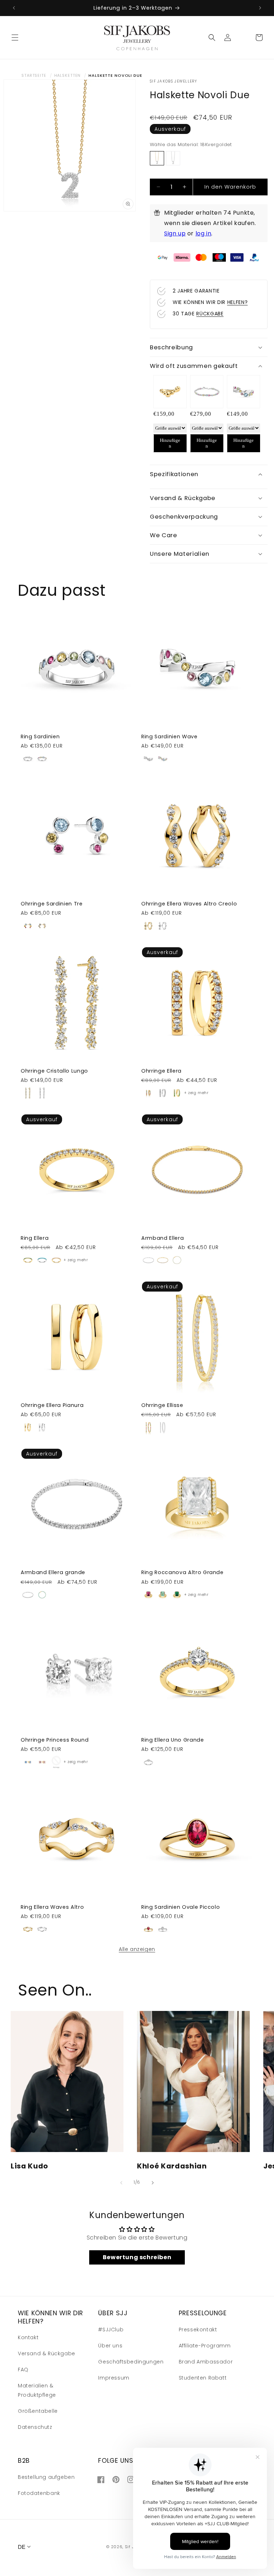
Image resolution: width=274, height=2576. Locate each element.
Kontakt (28, 2337)
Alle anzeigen (137, 1949)
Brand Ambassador (206, 2362)
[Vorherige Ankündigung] (14, 8)
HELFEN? (238, 302)
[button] (15, 38)
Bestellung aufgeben (46, 2477)
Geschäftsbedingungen (131, 2362)
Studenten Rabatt (203, 2378)
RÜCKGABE (210, 314)
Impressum (114, 2378)
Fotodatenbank (39, 2493)
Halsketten (68, 75)
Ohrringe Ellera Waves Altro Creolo (189, 904)
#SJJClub (111, 2330)
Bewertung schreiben (137, 2257)
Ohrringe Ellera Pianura (52, 1405)
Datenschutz (35, 2427)
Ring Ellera (35, 1238)
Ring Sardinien (40, 737)
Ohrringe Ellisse (162, 1405)
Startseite (34, 75)
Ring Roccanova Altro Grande (182, 1572)
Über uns (110, 2346)
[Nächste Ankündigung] (260, 8)
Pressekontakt (198, 2330)
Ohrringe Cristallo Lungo (54, 1071)
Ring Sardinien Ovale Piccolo (181, 1907)
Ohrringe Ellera (161, 1071)
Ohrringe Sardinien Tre (52, 904)
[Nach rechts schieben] (153, 2183)
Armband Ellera (163, 1238)
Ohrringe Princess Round (55, 1740)
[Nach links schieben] (121, 2183)
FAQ (23, 2370)
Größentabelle (38, 2411)
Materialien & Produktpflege (37, 2390)
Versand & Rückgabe (47, 2353)
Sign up (175, 233)
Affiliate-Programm (205, 2346)
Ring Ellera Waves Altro (52, 1907)
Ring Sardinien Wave (169, 737)
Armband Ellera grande (53, 1572)
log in (204, 233)
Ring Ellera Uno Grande (173, 1740)
